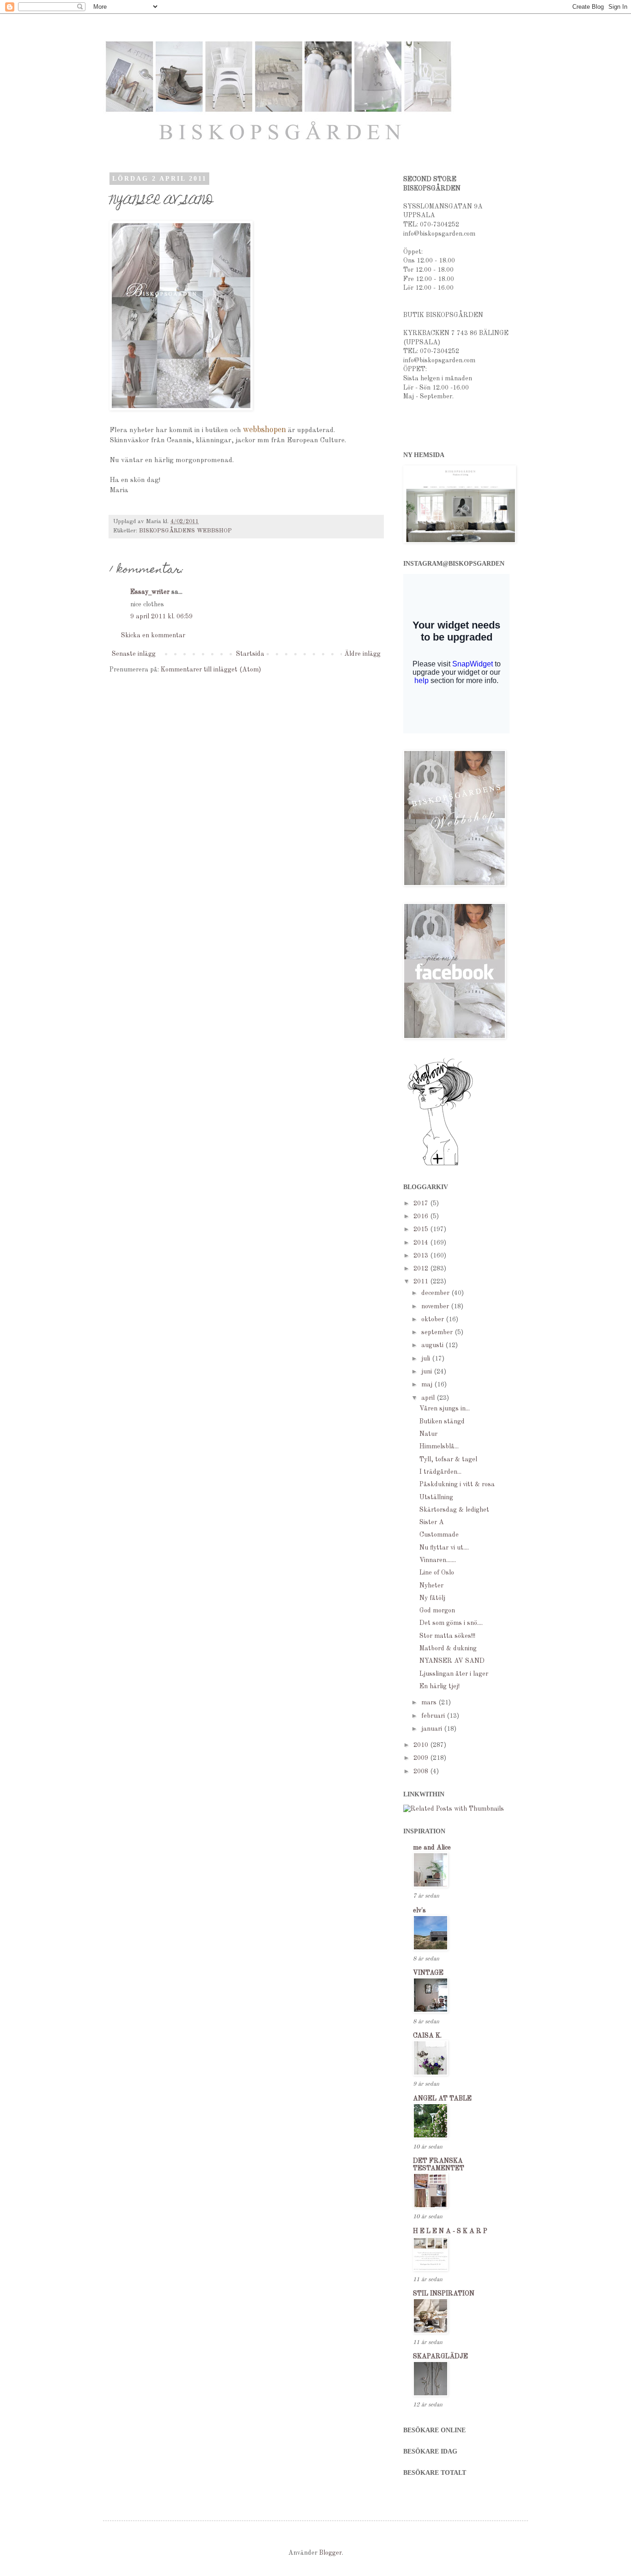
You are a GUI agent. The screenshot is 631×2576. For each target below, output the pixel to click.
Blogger (331, 2553)
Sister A (432, 1522)
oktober (434, 1319)
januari (433, 1729)
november (436, 1306)
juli (427, 1359)
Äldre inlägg (362, 654)
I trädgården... (440, 1472)
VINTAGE (428, 1973)
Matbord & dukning (448, 1648)
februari (434, 1716)
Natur (428, 1434)
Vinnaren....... (438, 1560)
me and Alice (432, 1848)
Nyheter (431, 1586)
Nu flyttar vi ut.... (444, 1548)
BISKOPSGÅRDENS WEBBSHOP (185, 531)
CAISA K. (427, 2036)
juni (428, 1372)
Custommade (439, 1535)
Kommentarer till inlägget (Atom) (211, 670)
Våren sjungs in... (445, 1409)
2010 (422, 1745)
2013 (422, 1256)
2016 (422, 1216)
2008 (422, 1771)
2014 (422, 1243)
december (436, 1293)
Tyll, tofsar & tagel (448, 1459)
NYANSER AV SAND (452, 1661)
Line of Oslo (437, 1573)
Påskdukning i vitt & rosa (457, 1484)
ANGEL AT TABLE (442, 2099)
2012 (422, 1269)
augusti (433, 1345)
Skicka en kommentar (153, 635)
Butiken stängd (442, 1422)
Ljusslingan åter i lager (454, 1674)
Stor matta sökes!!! (447, 1636)
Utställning (436, 1497)
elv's (419, 1911)
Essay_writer (150, 592)
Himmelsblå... (439, 1447)
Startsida (250, 654)
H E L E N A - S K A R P (450, 2231)
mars (430, 1703)
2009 (422, 1758)
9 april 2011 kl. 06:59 (161, 617)
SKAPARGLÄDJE (440, 2356)
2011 (422, 1282)
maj (428, 1385)
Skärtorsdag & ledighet (454, 1510)
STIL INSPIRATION (444, 2294)
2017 (422, 1203)
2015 (422, 1229)
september (438, 1332)
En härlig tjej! (440, 1686)
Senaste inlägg (134, 654)
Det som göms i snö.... (451, 1623)
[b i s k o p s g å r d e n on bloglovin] (440, 1165)
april (429, 1398)
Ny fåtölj (432, 1598)
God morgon (437, 1611)
